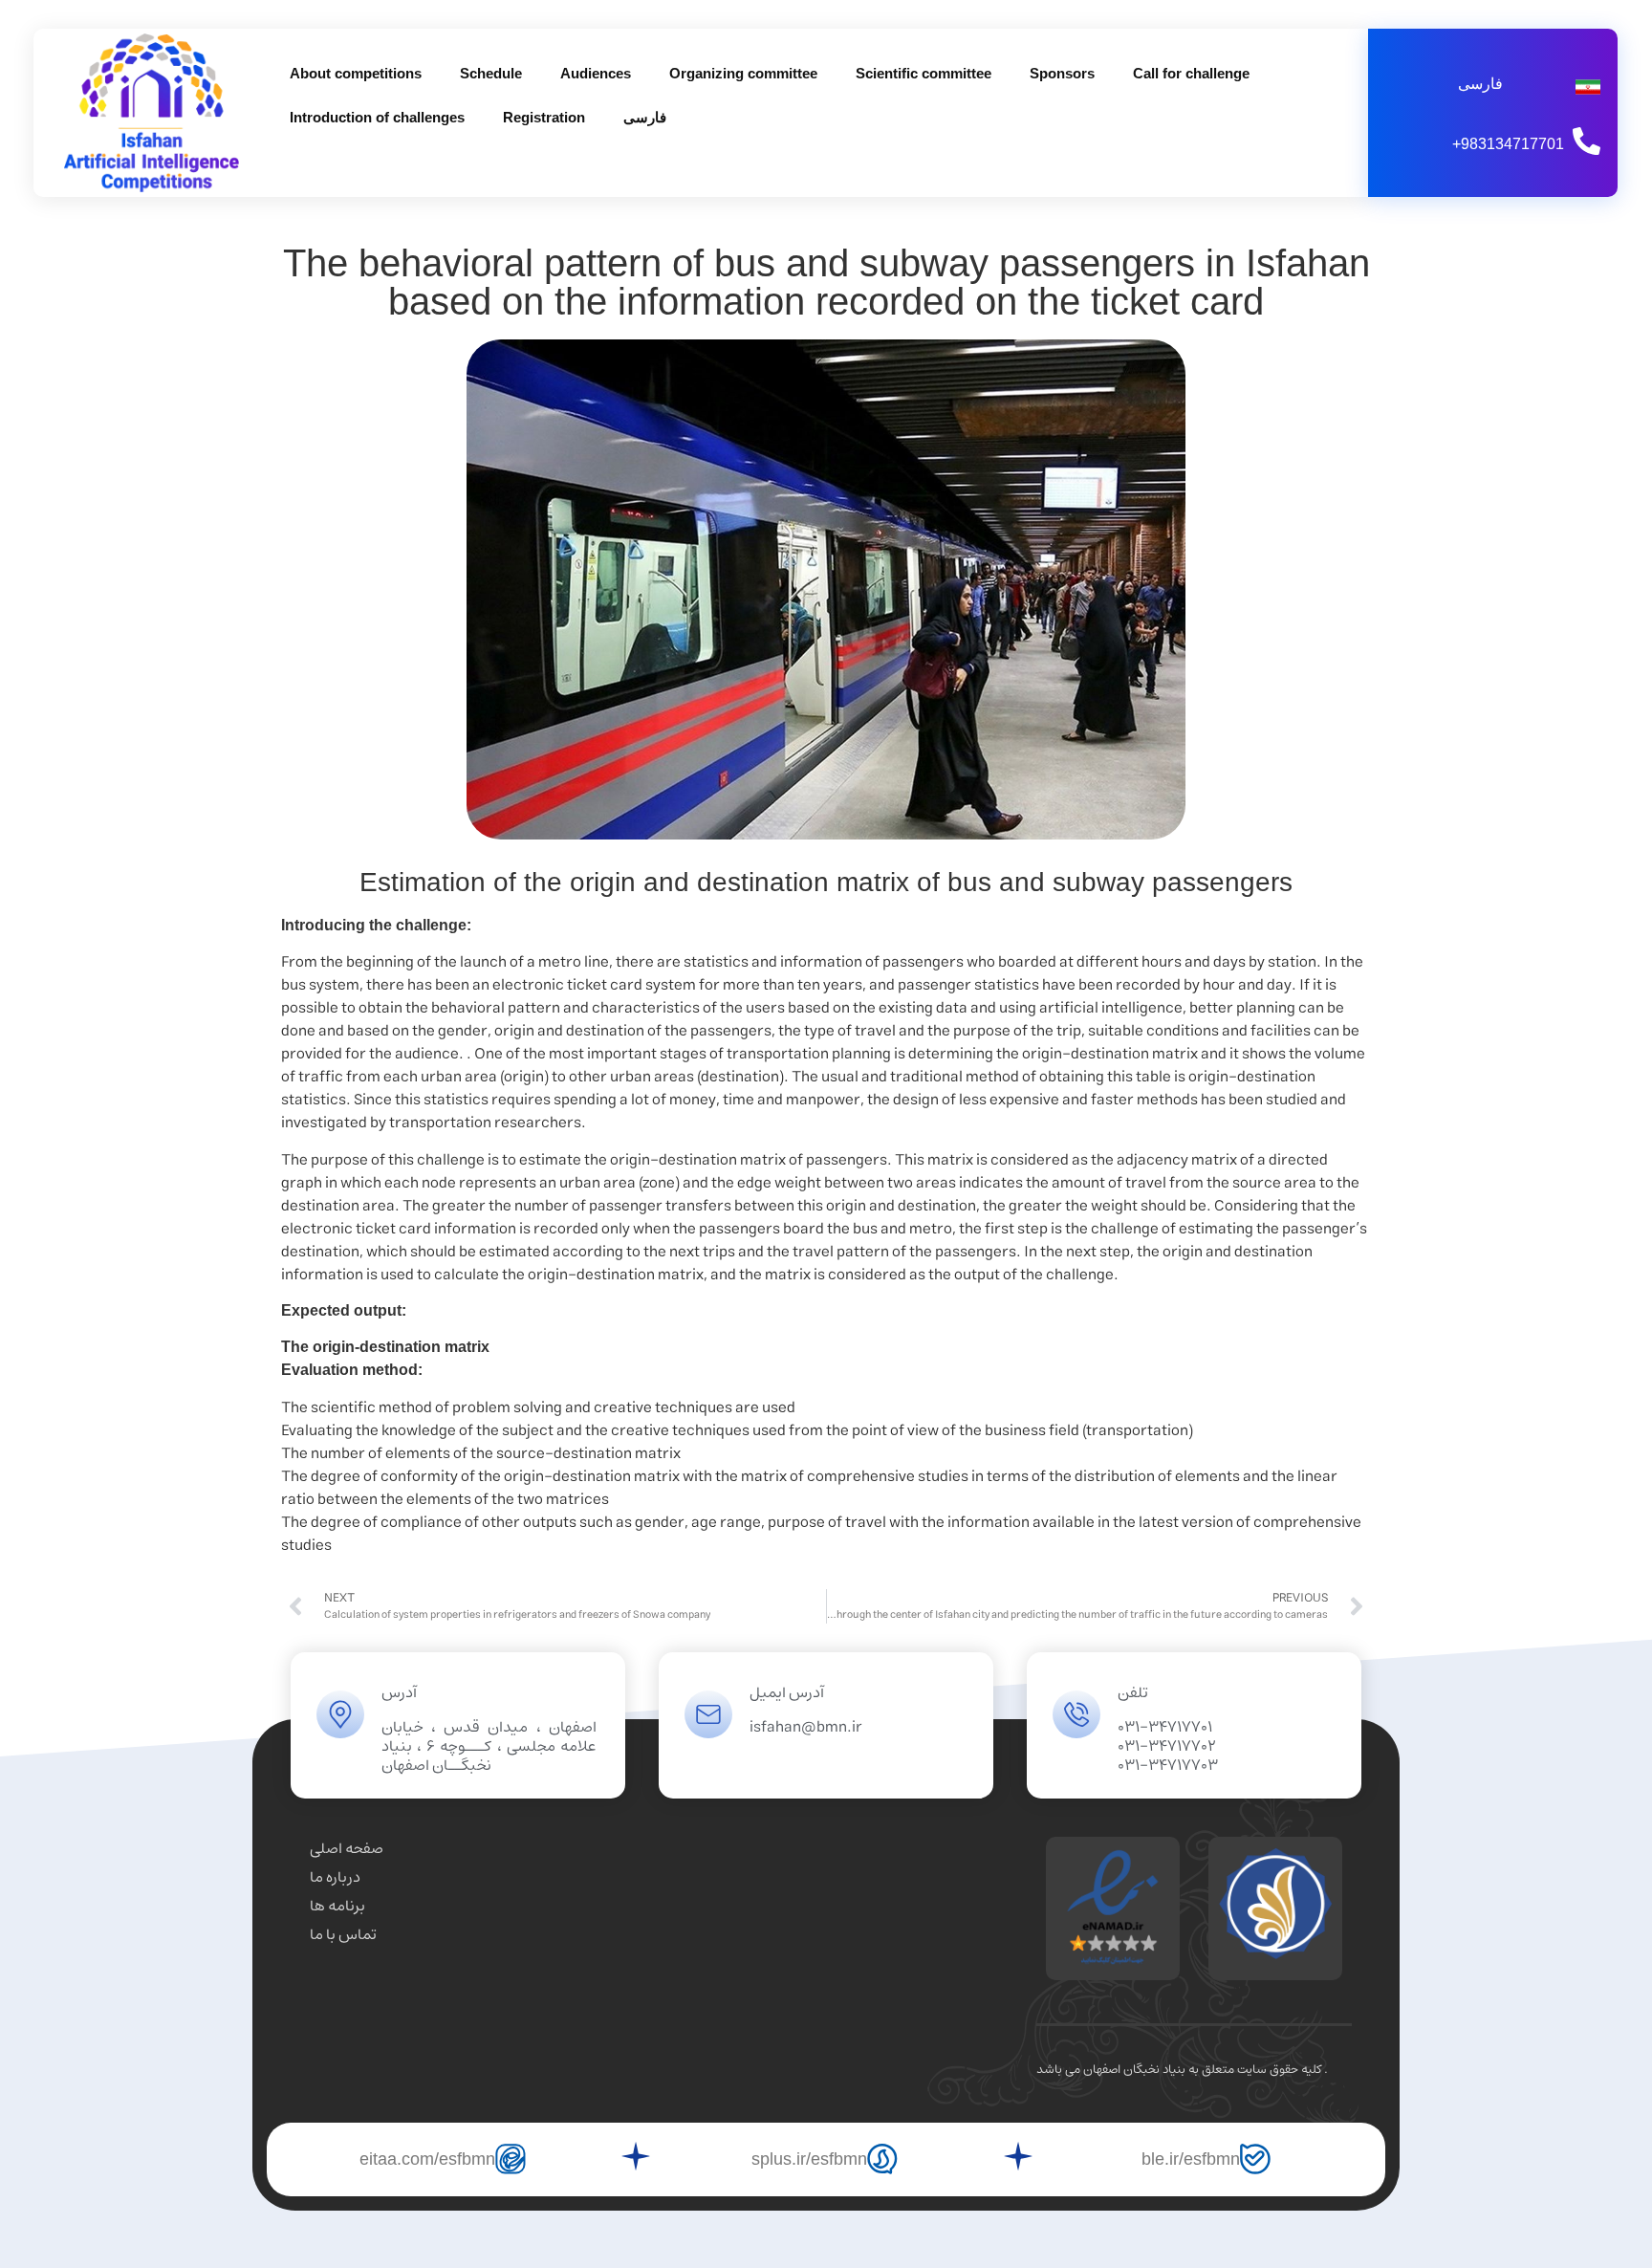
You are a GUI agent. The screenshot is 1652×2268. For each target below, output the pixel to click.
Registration (544, 117)
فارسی (645, 117)
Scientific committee (924, 73)
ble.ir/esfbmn (1191, 2159)
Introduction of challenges (377, 117)
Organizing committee (743, 73)
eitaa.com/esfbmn (427, 2159)
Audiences (596, 73)
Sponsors (1062, 73)
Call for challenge (1191, 73)
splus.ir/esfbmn (809, 2159)
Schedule (491, 73)
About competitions (356, 73)
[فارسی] (1588, 87)
